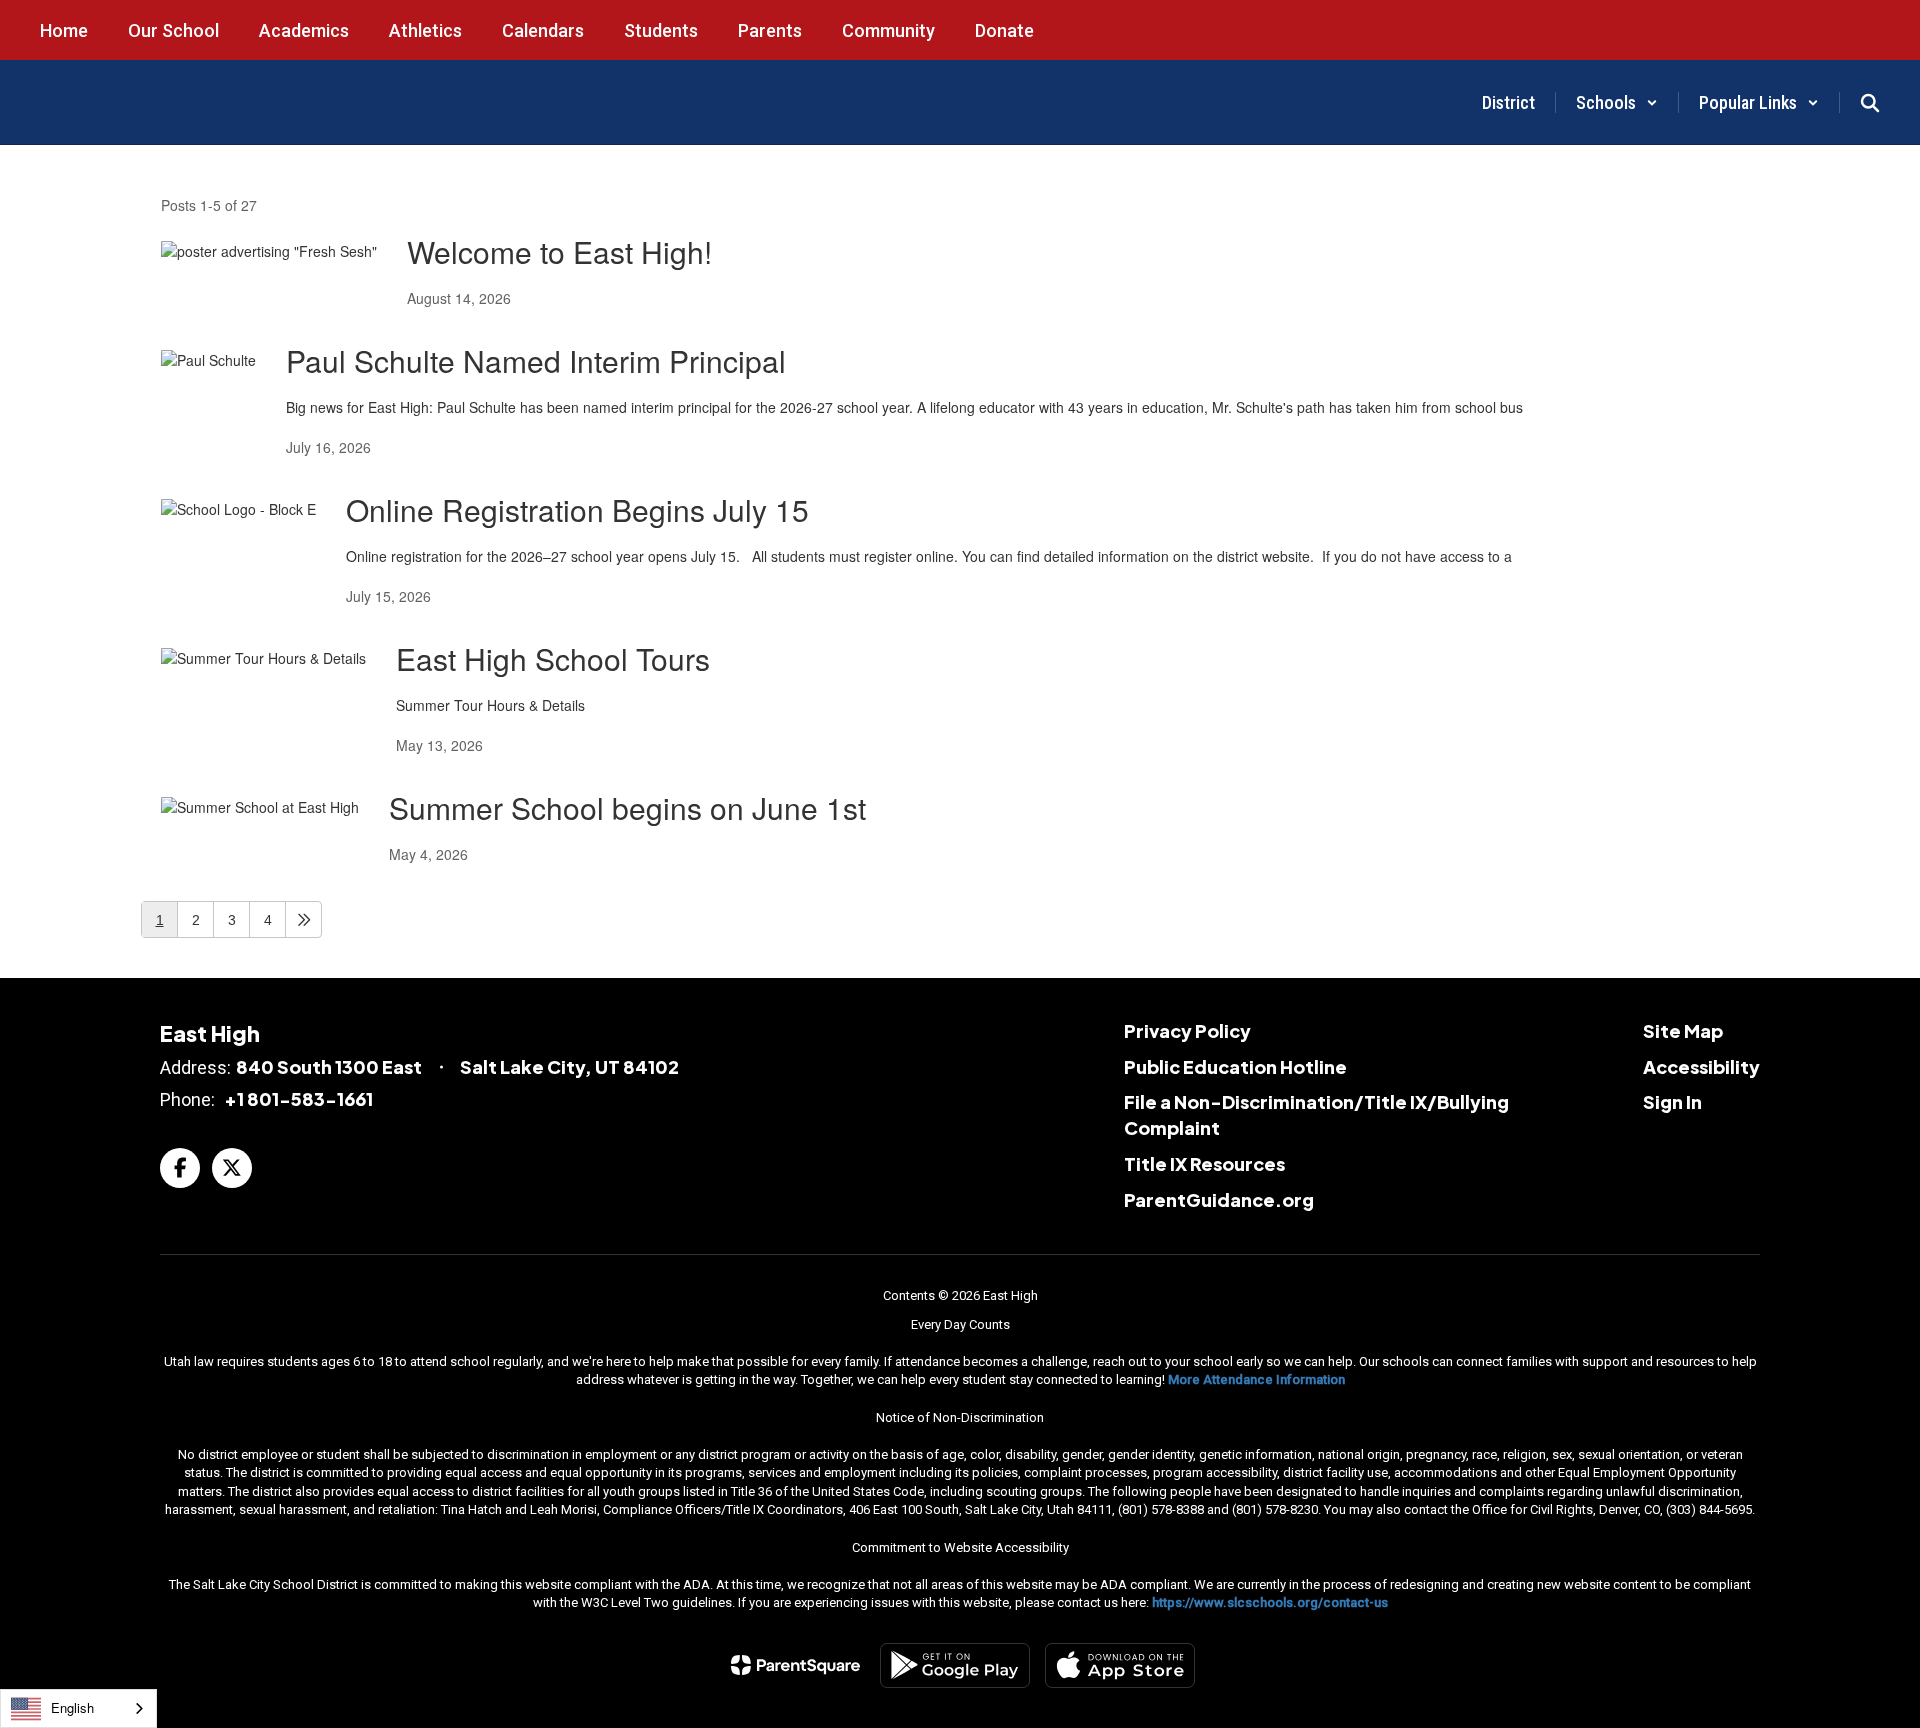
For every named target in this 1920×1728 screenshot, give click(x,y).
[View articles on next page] (303, 919)
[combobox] (78, 1708)
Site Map (1683, 1030)
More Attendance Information (1256, 1379)
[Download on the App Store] (1120, 1665)
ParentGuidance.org (1219, 1199)
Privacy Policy (1187, 1030)
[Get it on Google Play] (955, 1665)
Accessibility (1701, 1066)
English (72, 1707)
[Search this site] (1870, 103)
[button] (1617, 102)
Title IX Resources (1204, 1163)
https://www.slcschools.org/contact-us (1270, 1602)
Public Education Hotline (1235, 1066)
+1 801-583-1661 (298, 1098)
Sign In (1672, 1101)
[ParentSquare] (795, 1665)
